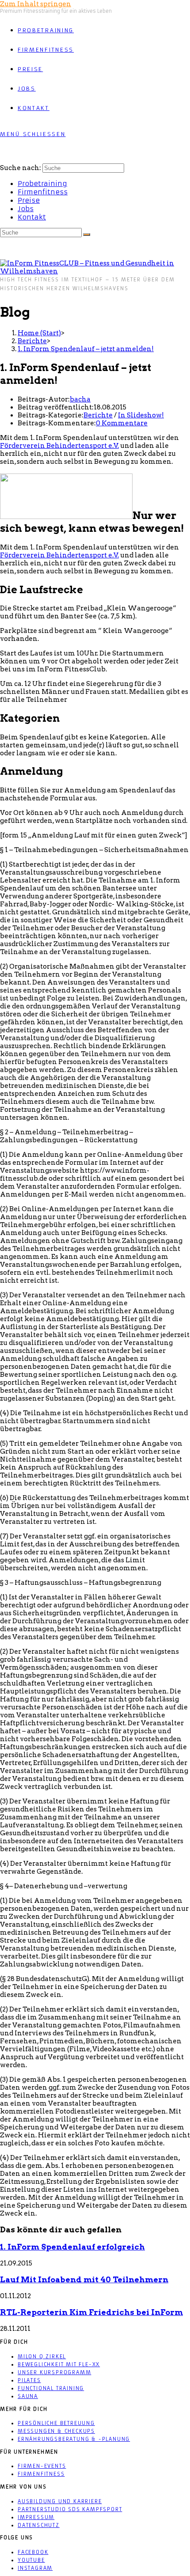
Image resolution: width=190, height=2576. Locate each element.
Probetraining (42, 184)
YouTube (31, 2560)
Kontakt (32, 217)
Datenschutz (39, 2525)
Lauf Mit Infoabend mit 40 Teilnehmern (84, 2279)
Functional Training (51, 2388)
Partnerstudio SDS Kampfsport (70, 2509)
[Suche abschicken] (87, 235)
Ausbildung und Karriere (60, 2501)
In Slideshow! (141, 415)
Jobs (26, 209)
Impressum (36, 2517)
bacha (80, 399)
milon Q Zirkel (42, 2356)
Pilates (29, 2380)
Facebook (33, 2552)
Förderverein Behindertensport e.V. (59, 446)
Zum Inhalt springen (36, 4)
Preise (29, 200)
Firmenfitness (43, 192)
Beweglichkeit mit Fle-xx (59, 2364)
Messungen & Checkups (56, 2431)
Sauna (28, 2396)
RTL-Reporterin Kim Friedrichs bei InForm (91, 2312)
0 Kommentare (122, 423)
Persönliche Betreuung (56, 2423)
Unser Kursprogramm (54, 2372)
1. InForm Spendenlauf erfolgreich (72, 2247)
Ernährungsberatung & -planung (74, 2439)
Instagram (35, 2568)
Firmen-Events (42, 2466)
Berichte (98, 415)
